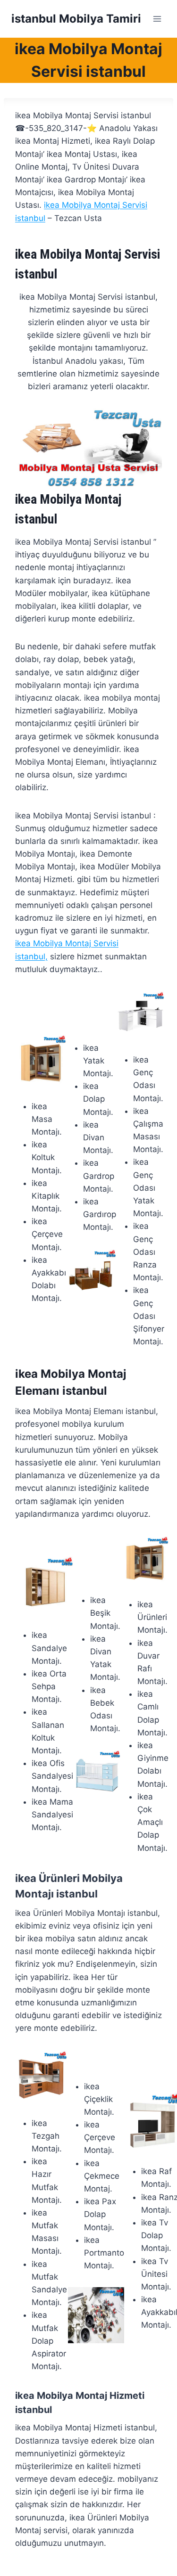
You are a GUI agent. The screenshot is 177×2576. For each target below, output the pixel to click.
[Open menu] (157, 19)
